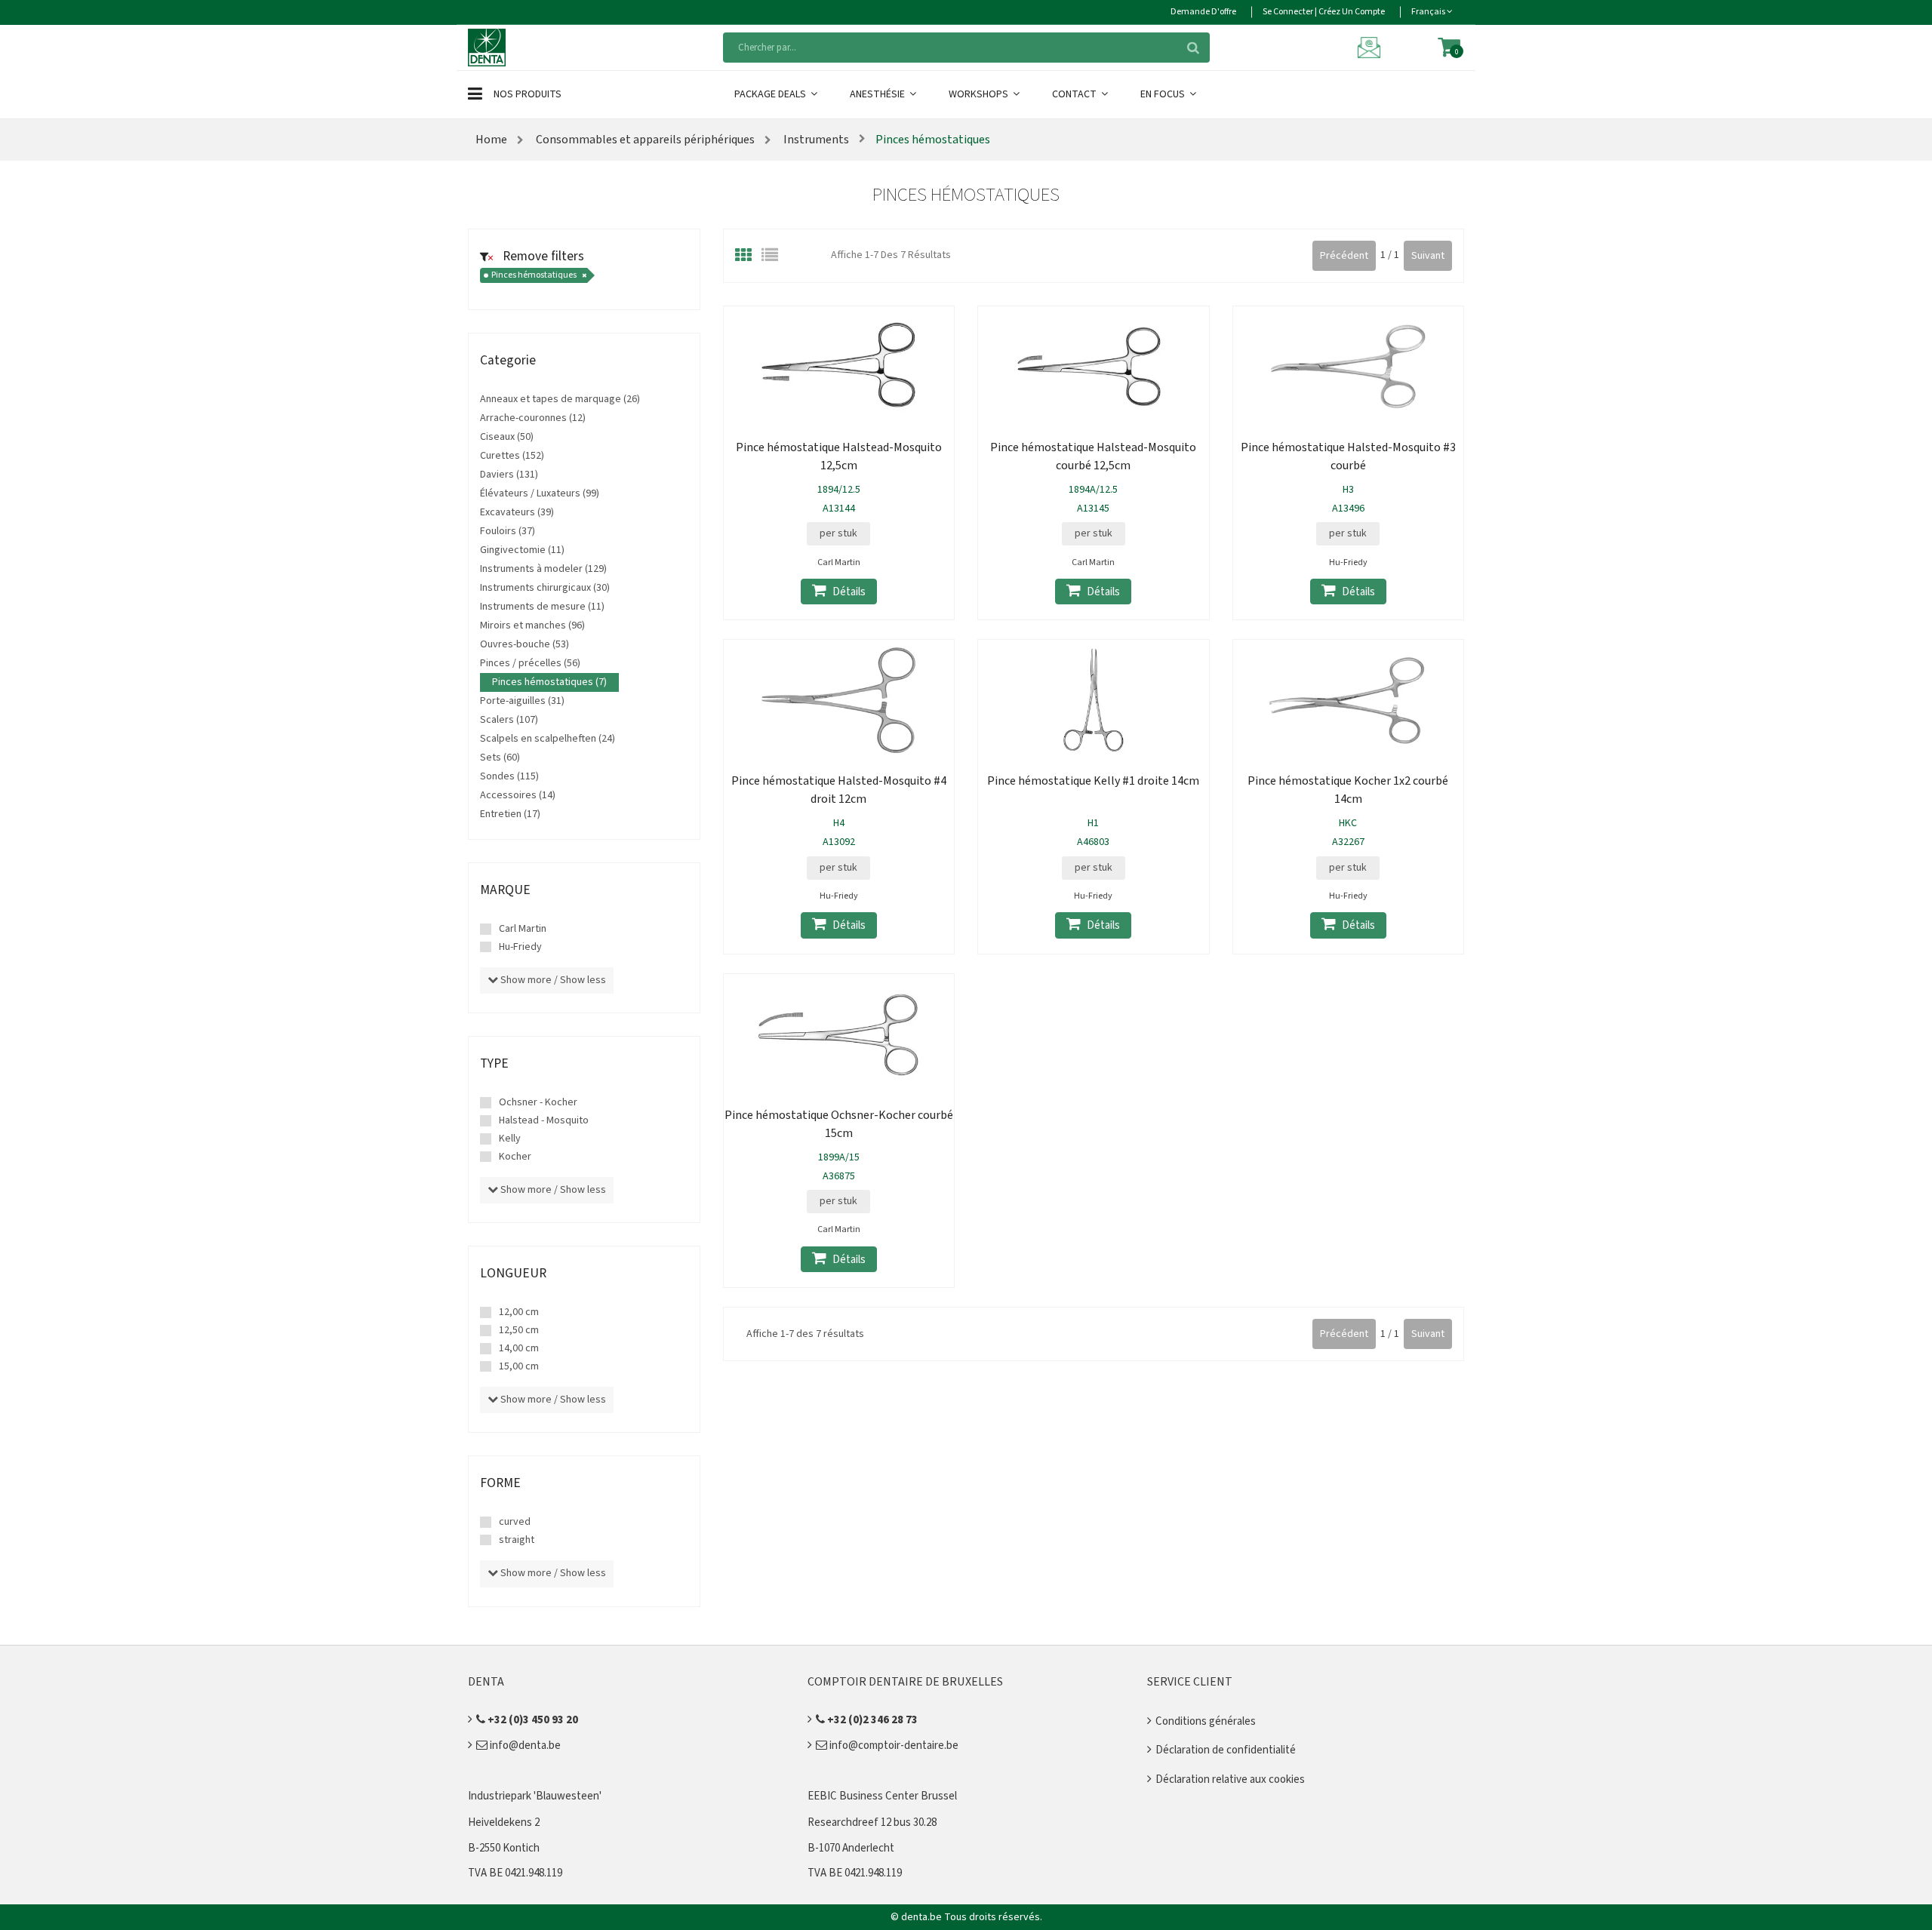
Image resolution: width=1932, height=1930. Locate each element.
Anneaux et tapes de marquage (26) (560, 399)
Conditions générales (1206, 1721)
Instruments (815, 140)
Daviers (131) (509, 475)
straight (517, 1540)
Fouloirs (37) (508, 531)
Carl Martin (523, 929)
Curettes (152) (512, 456)
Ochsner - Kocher (538, 1102)
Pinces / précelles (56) (530, 663)
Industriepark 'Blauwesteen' (535, 1796)
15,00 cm (519, 1366)
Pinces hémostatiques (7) (549, 682)
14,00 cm (519, 1348)
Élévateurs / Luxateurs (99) (540, 493)
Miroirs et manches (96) (532, 625)
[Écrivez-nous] (1371, 47)
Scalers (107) (509, 720)
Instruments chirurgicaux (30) (545, 588)
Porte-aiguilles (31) (522, 701)
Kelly (510, 1139)
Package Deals (771, 94)
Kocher (515, 1157)
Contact (1075, 94)
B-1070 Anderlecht (851, 1848)
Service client (1190, 1682)
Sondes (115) (509, 776)
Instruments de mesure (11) (542, 607)
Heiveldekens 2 (504, 1822)
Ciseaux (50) (507, 437)
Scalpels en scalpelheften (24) (548, 739)
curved (515, 1522)
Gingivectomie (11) (522, 550)
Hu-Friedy (520, 947)
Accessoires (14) (518, 795)
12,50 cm (519, 1330)
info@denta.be (524, 1746)
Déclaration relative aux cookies (1230, 1779)
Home (491, 140)
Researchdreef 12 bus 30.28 (872, 1822)
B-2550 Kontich (504, 1848)
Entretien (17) (510, 814)
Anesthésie (878, 94)
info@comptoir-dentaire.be (893, 1746)
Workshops (980, 94)
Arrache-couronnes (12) (533, 418)
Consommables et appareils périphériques (645, 140)
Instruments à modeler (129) (543, 569)
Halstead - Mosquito (544, 1120)
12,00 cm (519, 1312)
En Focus (1164, 94)
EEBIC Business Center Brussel (882, 1796)
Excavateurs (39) (517, 512)
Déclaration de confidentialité (1226, 1750)
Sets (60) (500, 758)
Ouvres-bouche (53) (525, 644)
